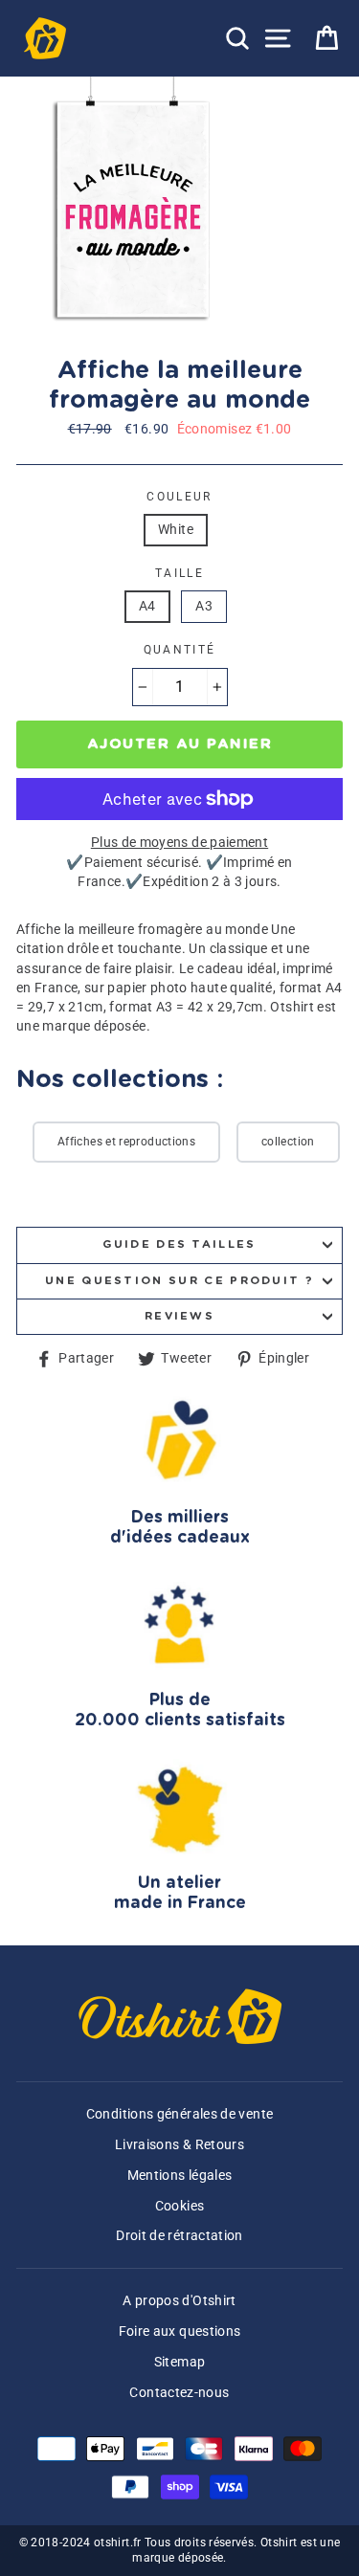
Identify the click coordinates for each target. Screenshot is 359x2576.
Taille (179, 573)
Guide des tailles (179, 1244)
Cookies (180, 2206)
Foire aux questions (180, 2332)
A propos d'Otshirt (179, 2301)
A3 (204, 606)
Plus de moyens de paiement (179, 843)
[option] (135, 210)
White (176, 530)
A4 (147, 606)
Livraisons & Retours (179, 2145)
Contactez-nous (179, 2393)
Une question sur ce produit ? (179, 1281)
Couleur (179, 497)
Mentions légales (180, 2176)
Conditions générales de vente (179, 2114)
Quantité (180, 650)
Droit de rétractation (179, 2236)
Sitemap (180, 2362)
